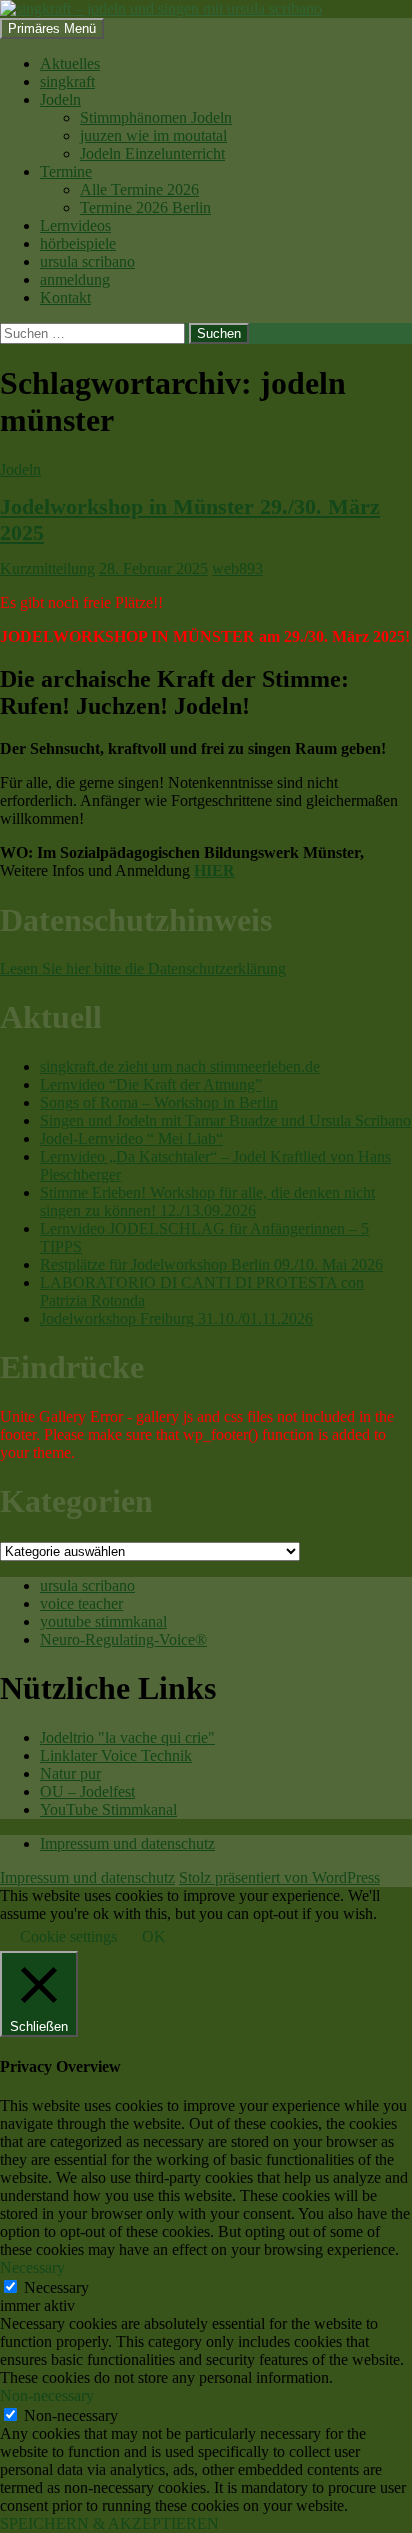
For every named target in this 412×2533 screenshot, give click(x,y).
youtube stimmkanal (103, 1621)
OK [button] (154, 1936)
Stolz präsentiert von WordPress (279, 1877)
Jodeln (60, 99)
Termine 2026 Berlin (145, 207)
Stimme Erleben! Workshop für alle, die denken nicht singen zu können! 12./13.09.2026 (207, 1201)
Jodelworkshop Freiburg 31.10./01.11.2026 (176, 1318)
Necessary (56, 2287)
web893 (237, 568)
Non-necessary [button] (47, 2395)
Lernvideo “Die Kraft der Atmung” (151, 1084)
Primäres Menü (52, 28)
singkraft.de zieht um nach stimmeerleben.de (180, 1066)
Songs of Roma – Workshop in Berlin (159, 1102)
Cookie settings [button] (68, 1936)
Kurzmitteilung (47, 568)
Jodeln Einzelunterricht (152, 153)
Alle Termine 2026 (139, 189)
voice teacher (81, 1603)
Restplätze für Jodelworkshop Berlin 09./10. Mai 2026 (211, 1264)
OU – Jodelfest (87, 1791)
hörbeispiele (78, 243)
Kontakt (65, 297)
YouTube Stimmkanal (108, 1809)
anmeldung (75, 279)
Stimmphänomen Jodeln (156, 117)
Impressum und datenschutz (127, 1843)
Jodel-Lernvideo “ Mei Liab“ (131, 1138)
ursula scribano (87, 261)
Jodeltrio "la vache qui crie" (127, 1737)
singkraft (67, 81)
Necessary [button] (32, 2267)
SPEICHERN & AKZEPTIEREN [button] (109, 2523)
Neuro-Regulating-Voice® (123, 1639)
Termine (66, 171)
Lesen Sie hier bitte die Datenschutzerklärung (143, 968)
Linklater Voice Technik (116, 1755)
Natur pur (70, 1773)
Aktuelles (70, 63)
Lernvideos (75, 225)
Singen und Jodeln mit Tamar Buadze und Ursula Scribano (225, 1120)
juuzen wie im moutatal (153, 135)
